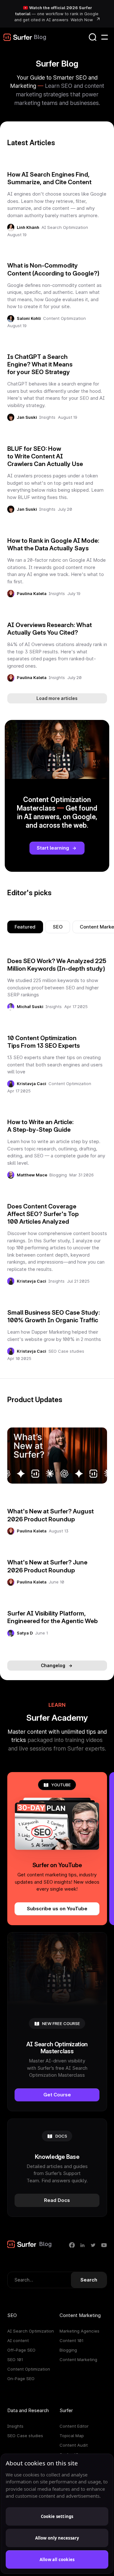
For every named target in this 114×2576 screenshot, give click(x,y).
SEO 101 (15, 2359)
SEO (58, 927)
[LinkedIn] (82, 2245)
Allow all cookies (57, 2560)
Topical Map (72, 2436)
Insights (47, 417)
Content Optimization (64, 318)
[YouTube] (104, 2245)
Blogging (58, 1175)
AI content (18, 2340)
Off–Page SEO (21, 2350)
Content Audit (74, 2445)
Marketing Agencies (79, 2331)
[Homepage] (18, 37)
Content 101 (71, 2340)
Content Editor (74, 2426)
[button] (104, 37)
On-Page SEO (21, 2379)
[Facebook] (72, 2245)
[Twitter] (93, 2245)
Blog (40, 37)
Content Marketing (78, 2359)
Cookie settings (57, 2516)
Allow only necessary (57, 2538)
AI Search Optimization (65, 227)
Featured (25, 927)
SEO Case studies (66, 1351)
